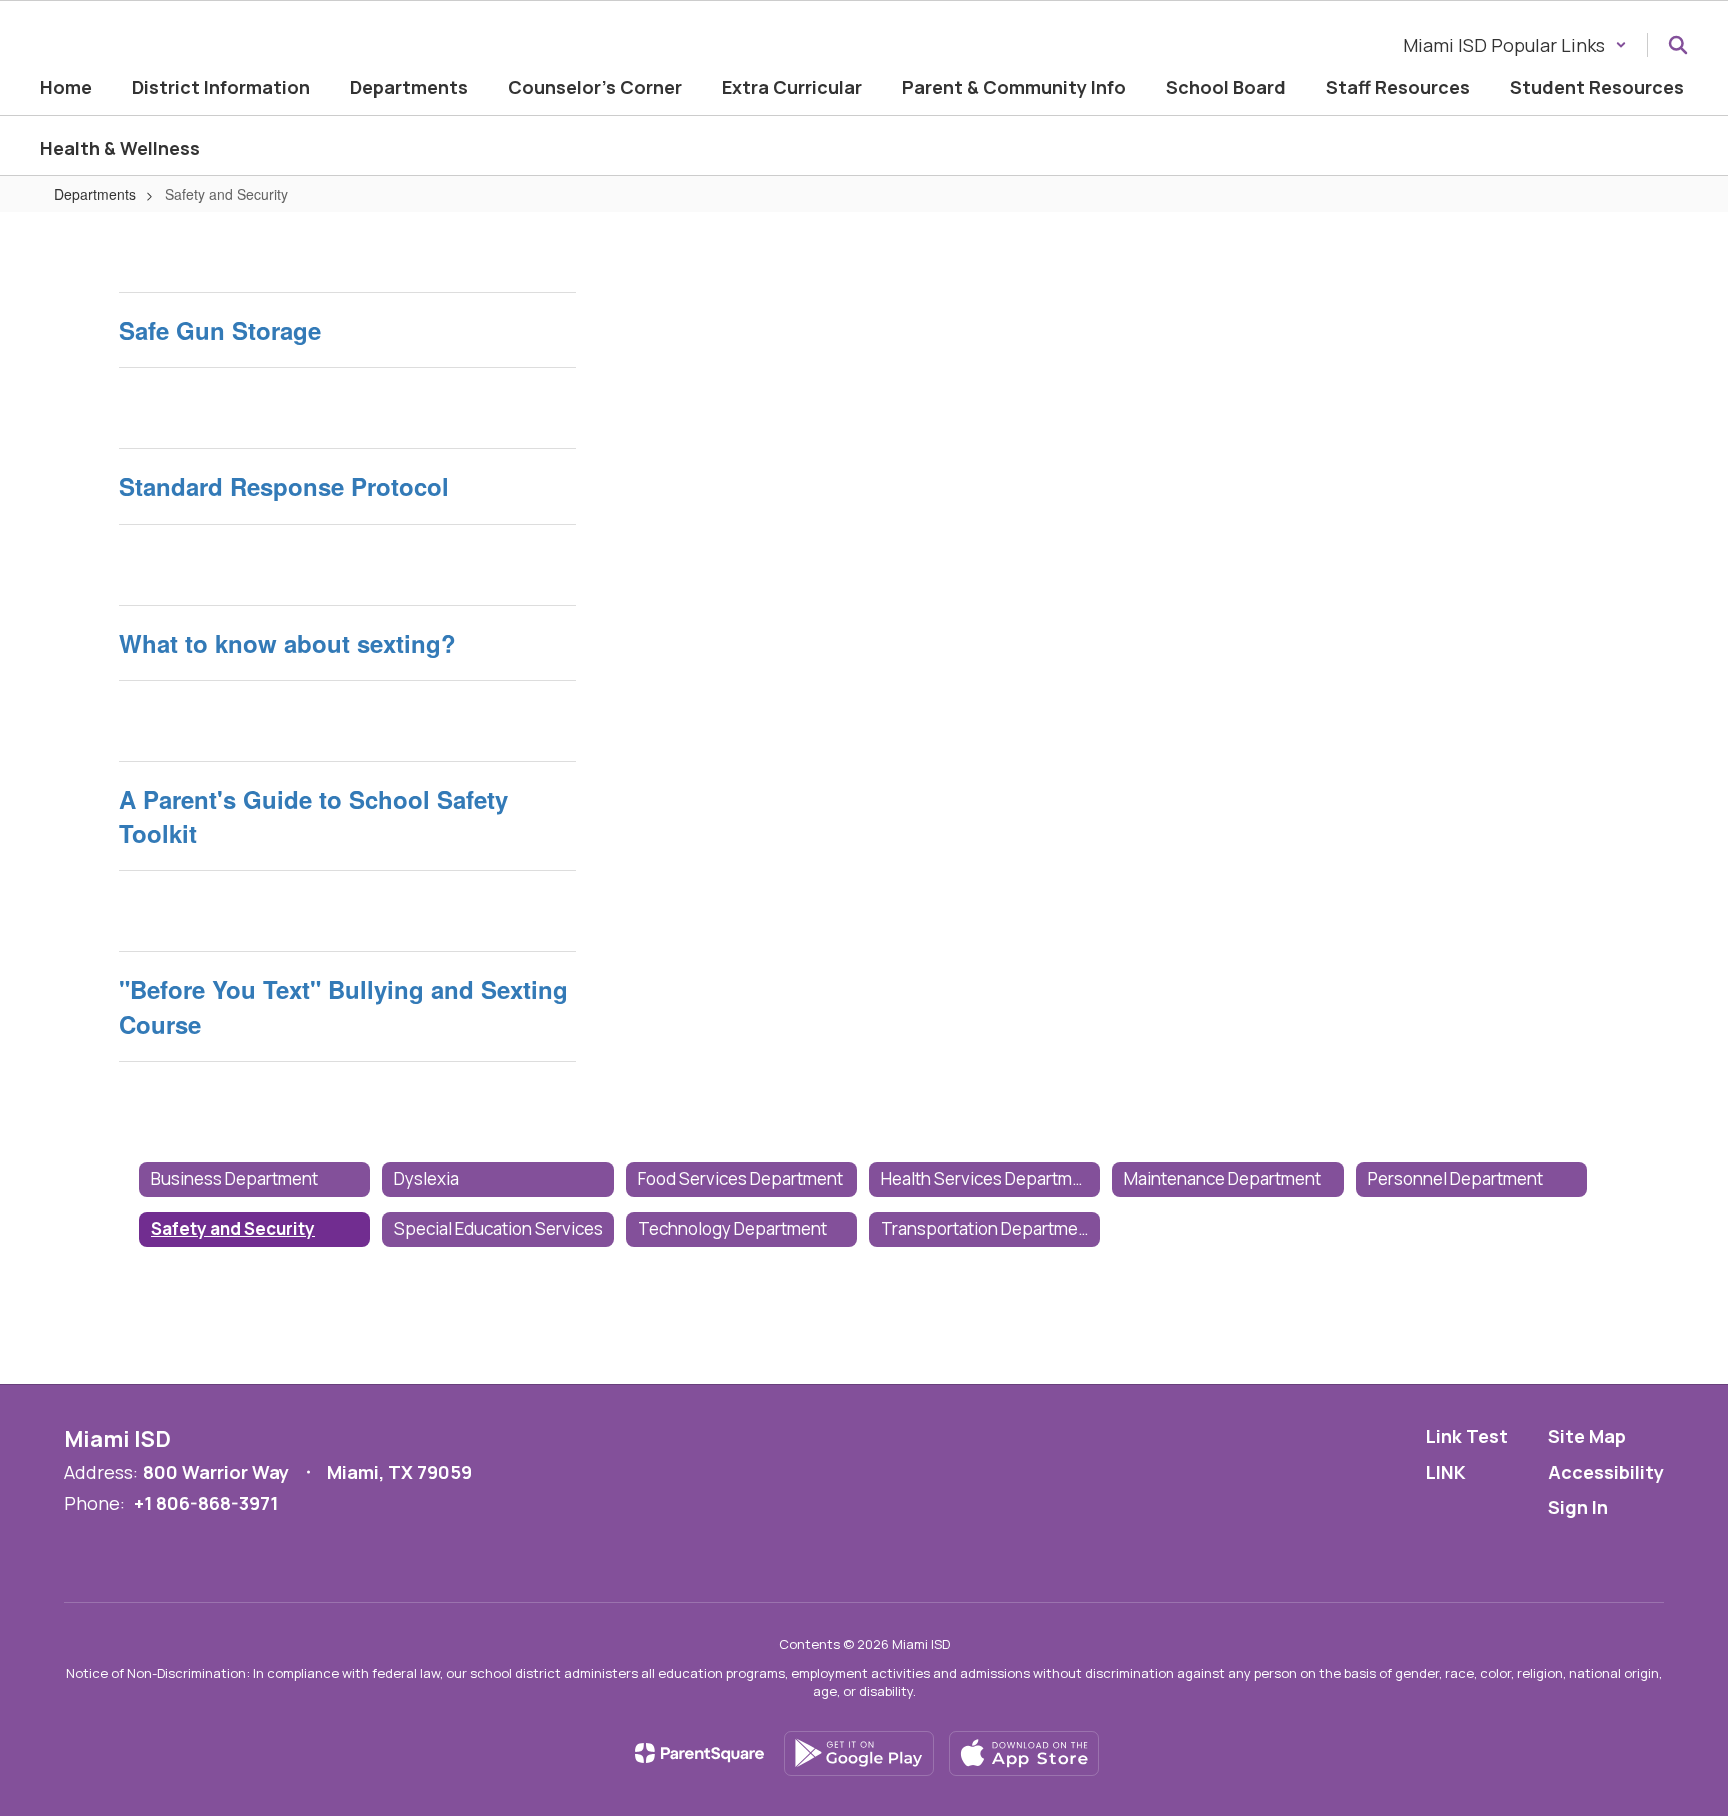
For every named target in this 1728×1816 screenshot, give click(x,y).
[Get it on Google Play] (859, 1753)
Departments (95, 194)
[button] (1515, 45)
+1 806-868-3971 (206, 1503)
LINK (1446, 1472)
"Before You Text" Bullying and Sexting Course (343, 1006)
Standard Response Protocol (284, 486)
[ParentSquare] (699, 1753)
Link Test (1467, 1436)
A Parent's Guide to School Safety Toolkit (313, 816)
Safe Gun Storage (220, 330)
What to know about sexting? (287, 643)
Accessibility (1606, 1472)
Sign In (1578, 1507)
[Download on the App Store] (1024, 1753)
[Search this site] (1678, 45)
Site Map (1587, 1436)
